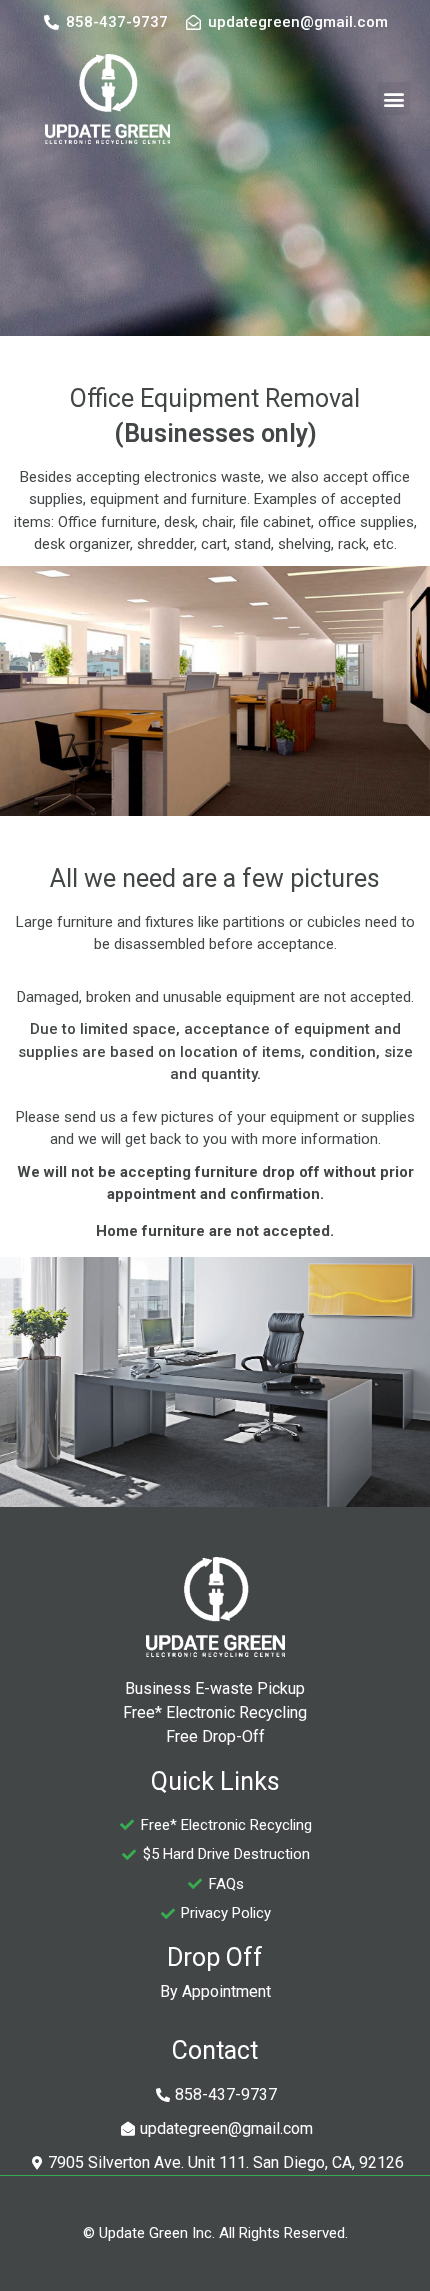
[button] (393, 98)
